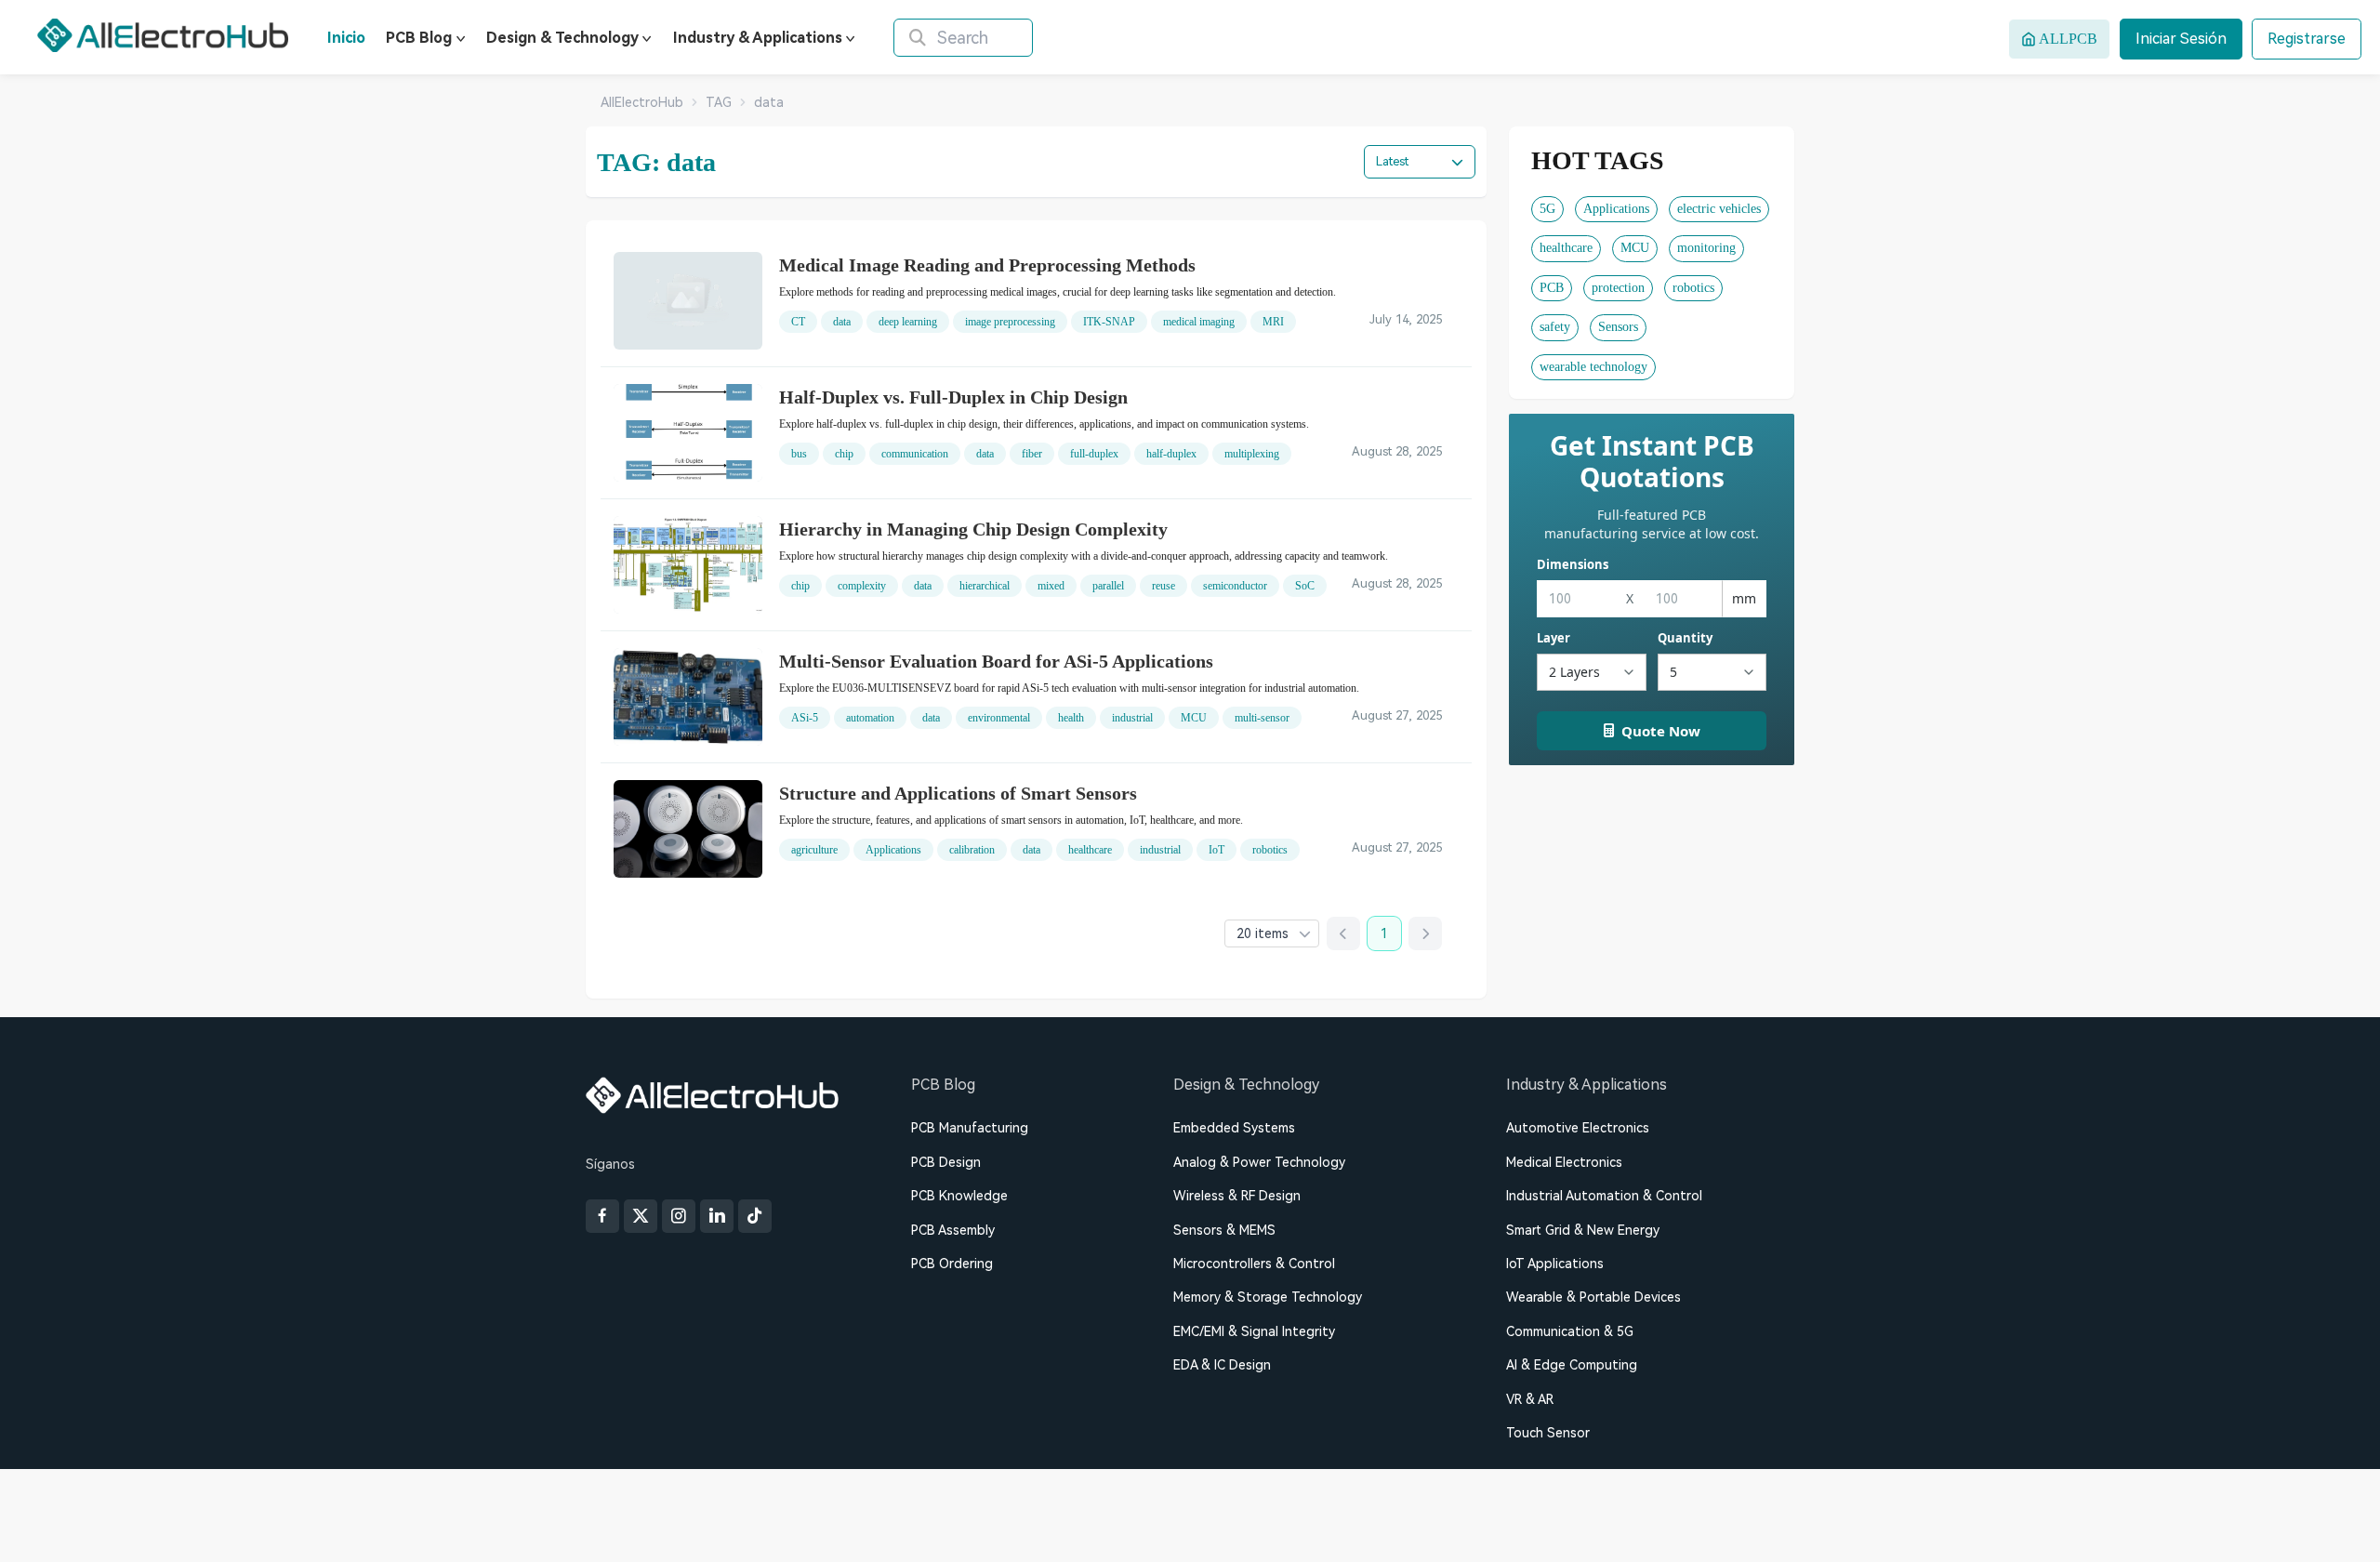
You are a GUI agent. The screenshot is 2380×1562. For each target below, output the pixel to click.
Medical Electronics (1564, 1162)
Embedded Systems (1234, 1128)
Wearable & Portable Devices (1593, 1297)
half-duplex (1171, 454)
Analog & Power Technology (1259, 1162)
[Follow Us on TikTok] (755, 1216)
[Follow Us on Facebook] (602, 1216)
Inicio (346, 38)
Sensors (1618, 327)
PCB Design (946, 1162)
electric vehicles (1719, 209)
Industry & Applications (758, 38)
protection (1618, 288)
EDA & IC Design (1222, 1365)
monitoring (1706, 248)
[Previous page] (1343, 933)
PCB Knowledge (959, 1196)
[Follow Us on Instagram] (679, 1216)
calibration (972, 850)
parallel (1108, 586)
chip (844, 454)
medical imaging (1199, 322)
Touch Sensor (1548, 1433)
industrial (1132, 718)
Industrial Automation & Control (1604, 1196)
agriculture (814, 850)
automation (870, 718)
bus (799, 454)
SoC (1305, 586)
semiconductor (1235, 586)
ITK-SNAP (1109, 322)
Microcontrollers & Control (1254, 1264)
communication (915, 454)
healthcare (1090, 850)
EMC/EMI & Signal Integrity (1254, 1331)
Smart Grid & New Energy (1583, 1230)
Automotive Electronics (1578, 1128)
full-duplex (1094, 454)
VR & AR (1530, 1399)
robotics (1270, 850)
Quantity (1685, 638)
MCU (1194, 718)
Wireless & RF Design (1237, 1196)
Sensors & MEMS (1224, 1230)
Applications (893, 850)
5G (1547, 209)
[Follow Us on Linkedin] (717, 1216)
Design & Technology (562, 38)
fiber (1032, 454)
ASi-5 (805, 718)
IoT (1216, 850)
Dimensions (1573, 564)
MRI (1273, 322)
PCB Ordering (952, 1264)
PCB (1552, 288)
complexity (862, 586)
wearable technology (1593, 367)
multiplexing (1252, 454)
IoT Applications (1555, 1264)
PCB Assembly (953, 1230)
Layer (1554, 638)
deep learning (908, 322)
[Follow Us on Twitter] (641, 1216)
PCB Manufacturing (970, 1128)
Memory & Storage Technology (1268, 1297)
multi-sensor (1262, 718)
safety (1555, 327)
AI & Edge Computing (1572, 1365)
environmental (999, 718)
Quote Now (1661, 731)
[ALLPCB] (163, 35)
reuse (1164, 586)
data (842, 322)
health (1071, 718)
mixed (1051, 586)
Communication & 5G (1570, 1331)
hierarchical (985, 586)
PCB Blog (419, 38)
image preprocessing (1010, 322)
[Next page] (1425, 933)
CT (798, 322)
